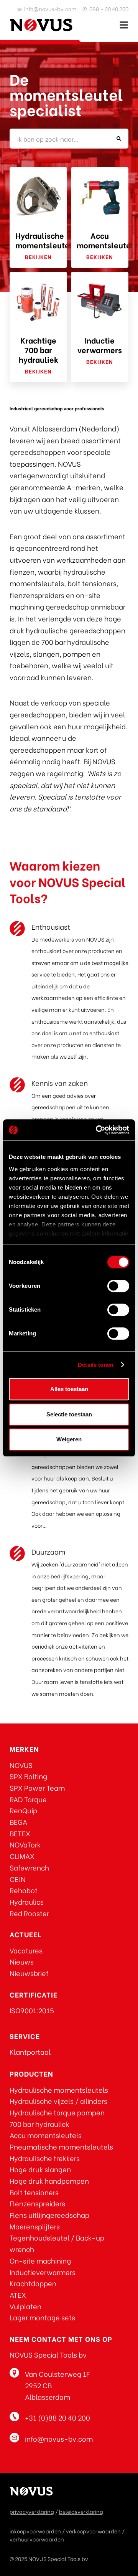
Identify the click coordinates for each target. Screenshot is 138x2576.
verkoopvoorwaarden (93, 2531)
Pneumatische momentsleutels (61, 2146)
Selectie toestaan (69, 1414)
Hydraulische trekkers (45, 2158)
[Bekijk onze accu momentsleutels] (100, 196)
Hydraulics (27, 1901)
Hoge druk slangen (40, 2169)
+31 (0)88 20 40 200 (58, 2417)
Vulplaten (25, 2306)
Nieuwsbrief (29, 1973)
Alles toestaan (69, 1389)
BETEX (20, 1833)
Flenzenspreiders (37, 2203)
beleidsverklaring (81, 2511)
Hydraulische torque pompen (57, 2112)
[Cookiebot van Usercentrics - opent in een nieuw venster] (97, 1130)
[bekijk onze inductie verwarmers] (100, 301)
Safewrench (29, 1867)
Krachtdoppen (33, 2283)
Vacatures (26, 1950)
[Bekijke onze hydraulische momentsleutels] (38, 196)
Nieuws (22, 1961)
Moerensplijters (35, 2226)
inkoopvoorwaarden (35, 2531)
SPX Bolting (28, 1776)
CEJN (18, 1879)
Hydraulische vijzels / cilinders (58, 2101)
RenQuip (23, 1810)
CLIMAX (22, 1856)
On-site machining (40, 2260)
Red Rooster (29, 1913)
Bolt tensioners (34, 2192)
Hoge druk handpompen (49, 2180)
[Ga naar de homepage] (41, 25)
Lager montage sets (42, 2317)
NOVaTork (25, 1844)
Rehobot (24, 1890)
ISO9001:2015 (32, 2010)
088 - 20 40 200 (109, 9)
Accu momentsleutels (46, 2135)
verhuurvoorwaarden (37, 2539)
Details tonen (96, 1365)
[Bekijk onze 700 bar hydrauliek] (38, 301)
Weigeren (69, 1439)
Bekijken (38, 257)
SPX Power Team (37, 1787)
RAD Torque (28, 1799)
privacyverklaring (32, 2511)
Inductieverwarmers (43, 2272)
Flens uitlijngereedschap (49, 2215)
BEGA (18, 1822)
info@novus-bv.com (50, 9)
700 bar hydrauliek (39, 2124)
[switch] (118, 1286)
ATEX (18, 2294)
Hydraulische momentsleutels (59, 2089)
